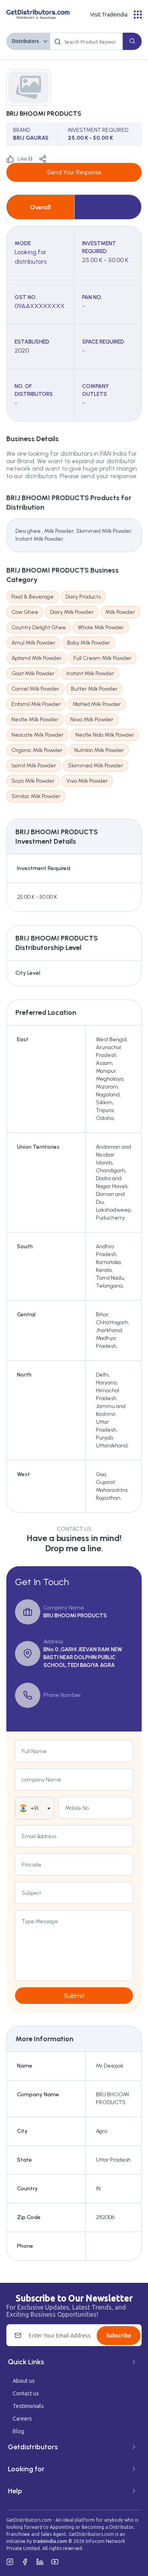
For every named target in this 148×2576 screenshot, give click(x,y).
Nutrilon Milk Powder (99, 750)
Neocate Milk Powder (37, 735)
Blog (18, 2431)
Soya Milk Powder (33, 781)
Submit (74, 1996)
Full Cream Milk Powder (102, 658)
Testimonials (28, 2406)
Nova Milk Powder (92, 720)
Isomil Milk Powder (34, 766)
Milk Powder (120, 612)
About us (24, 2381)
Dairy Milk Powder (72, 612)
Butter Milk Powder (94, 689)
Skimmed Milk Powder (96, 766)
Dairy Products (83, 597)
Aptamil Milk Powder (37, 658)
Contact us (26, 2393)
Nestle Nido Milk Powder (105, 735)
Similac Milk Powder (36, 796)
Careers (22, 2419)
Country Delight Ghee (39, 627)
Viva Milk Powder (87, 781)
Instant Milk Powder (90, 674)
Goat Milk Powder (33, 674)
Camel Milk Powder (35, 689)
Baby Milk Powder (89, 643)
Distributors (25, 41)
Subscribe (119, 2336)
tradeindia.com (50, 2541)
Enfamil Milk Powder (36, 704)
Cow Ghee (25, 612)
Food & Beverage (33, 597)
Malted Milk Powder (97, 704)
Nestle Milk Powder (35, 720)
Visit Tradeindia (109, 15)
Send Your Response (74, 172)
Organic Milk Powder (37, 750)
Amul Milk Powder (33, 643)
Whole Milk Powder (101, 627)
